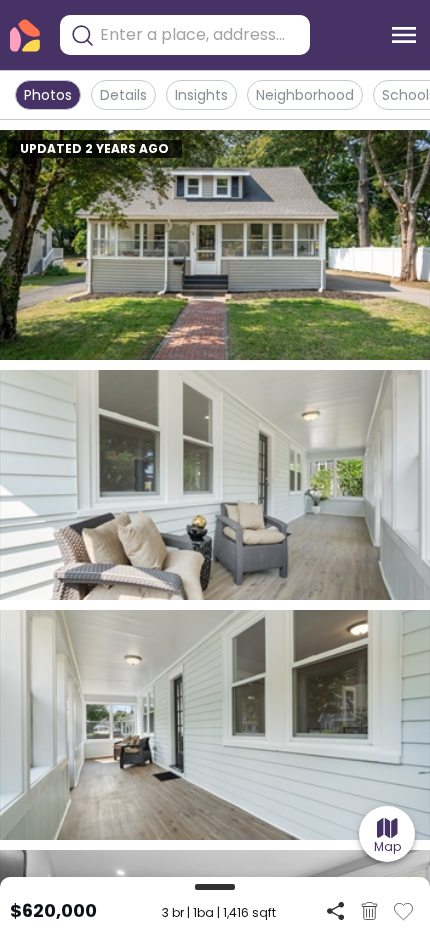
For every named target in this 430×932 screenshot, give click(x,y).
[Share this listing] (335, 910)
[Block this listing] (369, 911)
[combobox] (200, 35)
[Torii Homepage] (25, 35)
